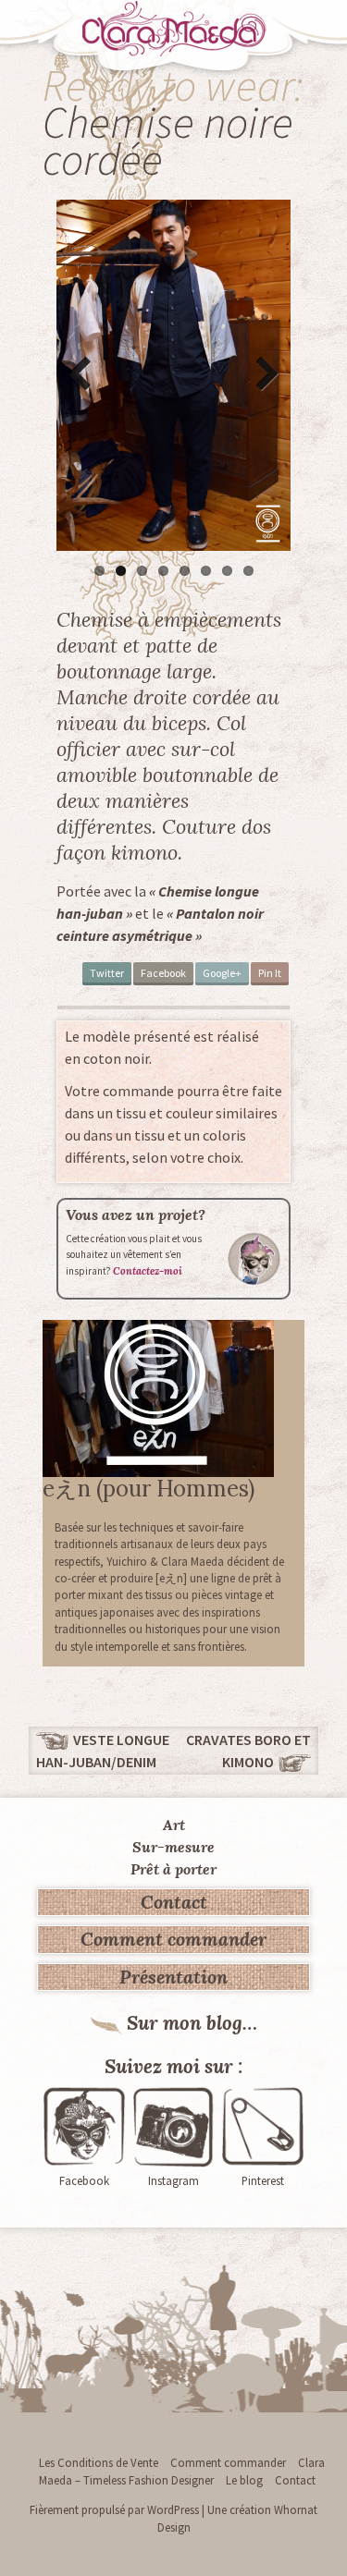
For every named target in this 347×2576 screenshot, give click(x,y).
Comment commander (173, 1939)
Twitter (107, 973)
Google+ (222, 973)
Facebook (163, 973)
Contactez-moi (148, 1271)
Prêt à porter (173, 1869)
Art (174, 1825)
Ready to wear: (173, 85)
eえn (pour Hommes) (149, 1489)
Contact (174, 1902)
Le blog (244, 2480)
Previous (84, 375)
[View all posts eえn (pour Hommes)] (158, 1397)
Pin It (270, 973)
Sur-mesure (173, 1847)
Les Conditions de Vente (99, 2462)
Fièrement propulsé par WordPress (114, 2509)
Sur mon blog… (192, 2023)
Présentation (173, 1977)
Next (263, 375)
